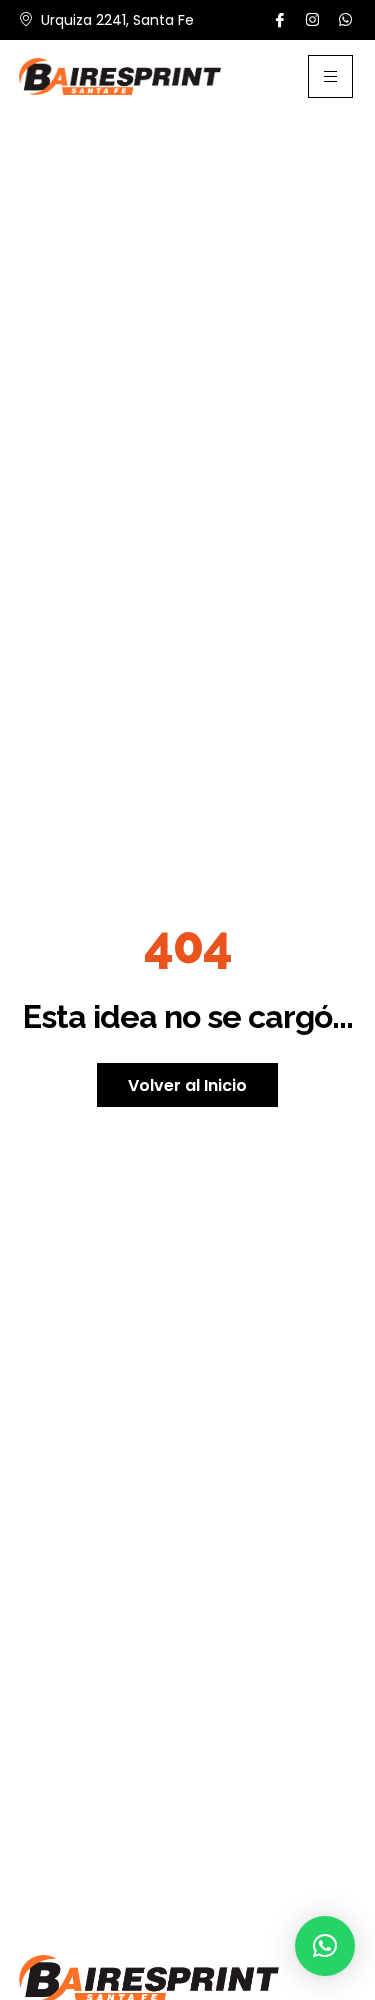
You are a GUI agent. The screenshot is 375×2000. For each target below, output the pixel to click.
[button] (325, 1946)
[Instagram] (312, 19)
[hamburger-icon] (330, 76)
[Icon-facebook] (280, 20)
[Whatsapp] (345, 19)
